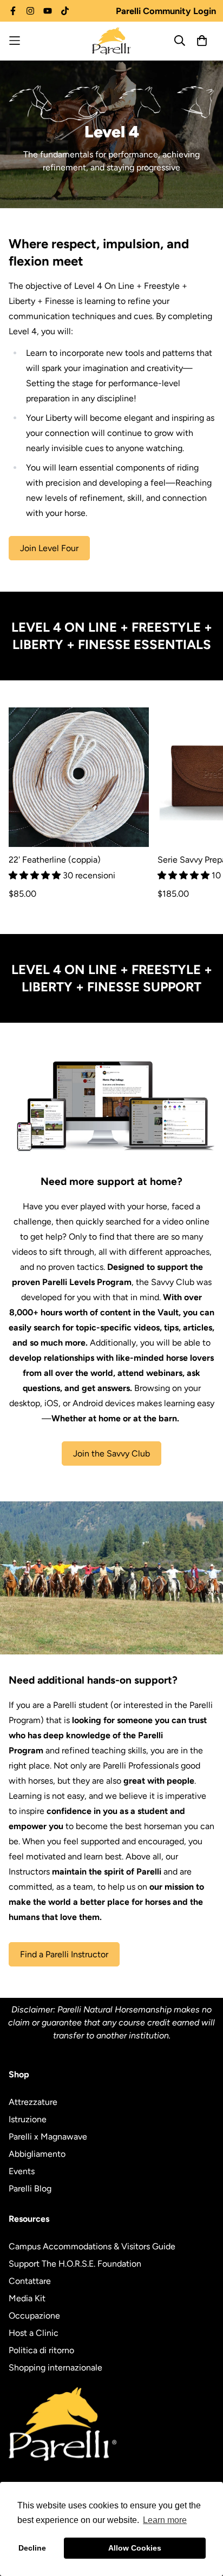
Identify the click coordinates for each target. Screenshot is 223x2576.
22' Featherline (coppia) (55, 860)
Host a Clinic (34, 2333)
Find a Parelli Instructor (64, 1954)
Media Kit (27, 2298)
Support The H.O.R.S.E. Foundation (75, 2264)
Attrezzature (33, 2102)
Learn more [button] (165, 2520)
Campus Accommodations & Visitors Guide (92, 2246)
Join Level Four (49, 548)
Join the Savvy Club (111, 1453)
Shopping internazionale (55, 2368)
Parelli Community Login (166, 11)
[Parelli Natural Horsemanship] (111, 41)
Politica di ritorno (41, 2350)
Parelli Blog (30, 2188)
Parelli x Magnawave (48, 2137)
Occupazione (34, 2316)
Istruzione (28, 2119)
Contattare (30, 2281)
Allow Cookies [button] (135, 2548)
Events (22, 2171)
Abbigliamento (37, 2154)
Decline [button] (32, 2548)
